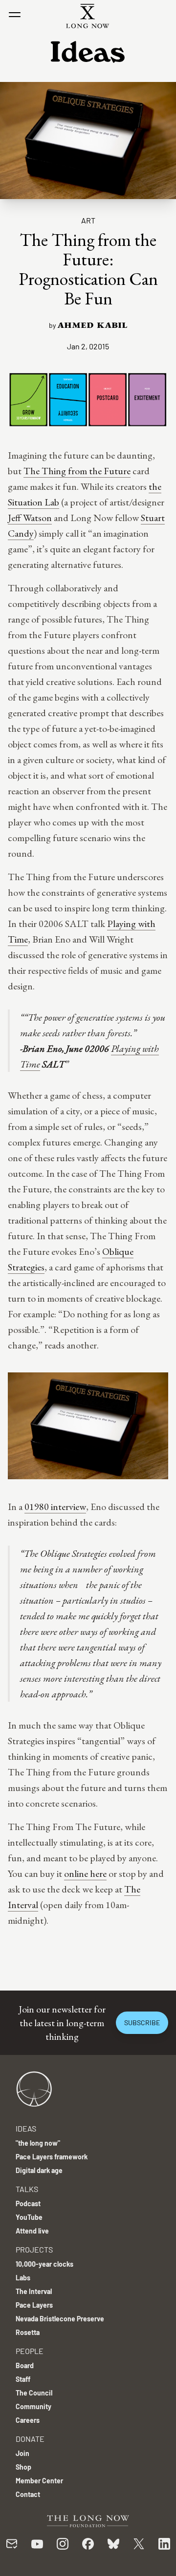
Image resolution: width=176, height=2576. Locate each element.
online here (85, 1873)
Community (33, 2406)
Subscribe (142, 2023)
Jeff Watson (30, 518)
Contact (28, 2494)
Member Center (39, 2481)
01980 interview (55, 1507)
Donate (30, 2439)
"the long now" (38, 2143)
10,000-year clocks (44, 2264)
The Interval (34, 2291)
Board (25, 2365)
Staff (23, 2379)
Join (22, 2453)
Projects (34, 2249)
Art (88, 220)
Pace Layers (34, 2305)
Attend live (32, 2231)
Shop (23, 2467)
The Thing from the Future (77, 471)
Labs (23, 2278)
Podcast (28, 2204)
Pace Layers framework (52, 2157)
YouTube (29, 2217)
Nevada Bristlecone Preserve (60, 2319)
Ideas (26, 2128)
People (30, 2351)
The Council (34, 2393)
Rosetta (28, 2332)
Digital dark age (39, 2170)
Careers (28, 2420)
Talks (27, 2189)
